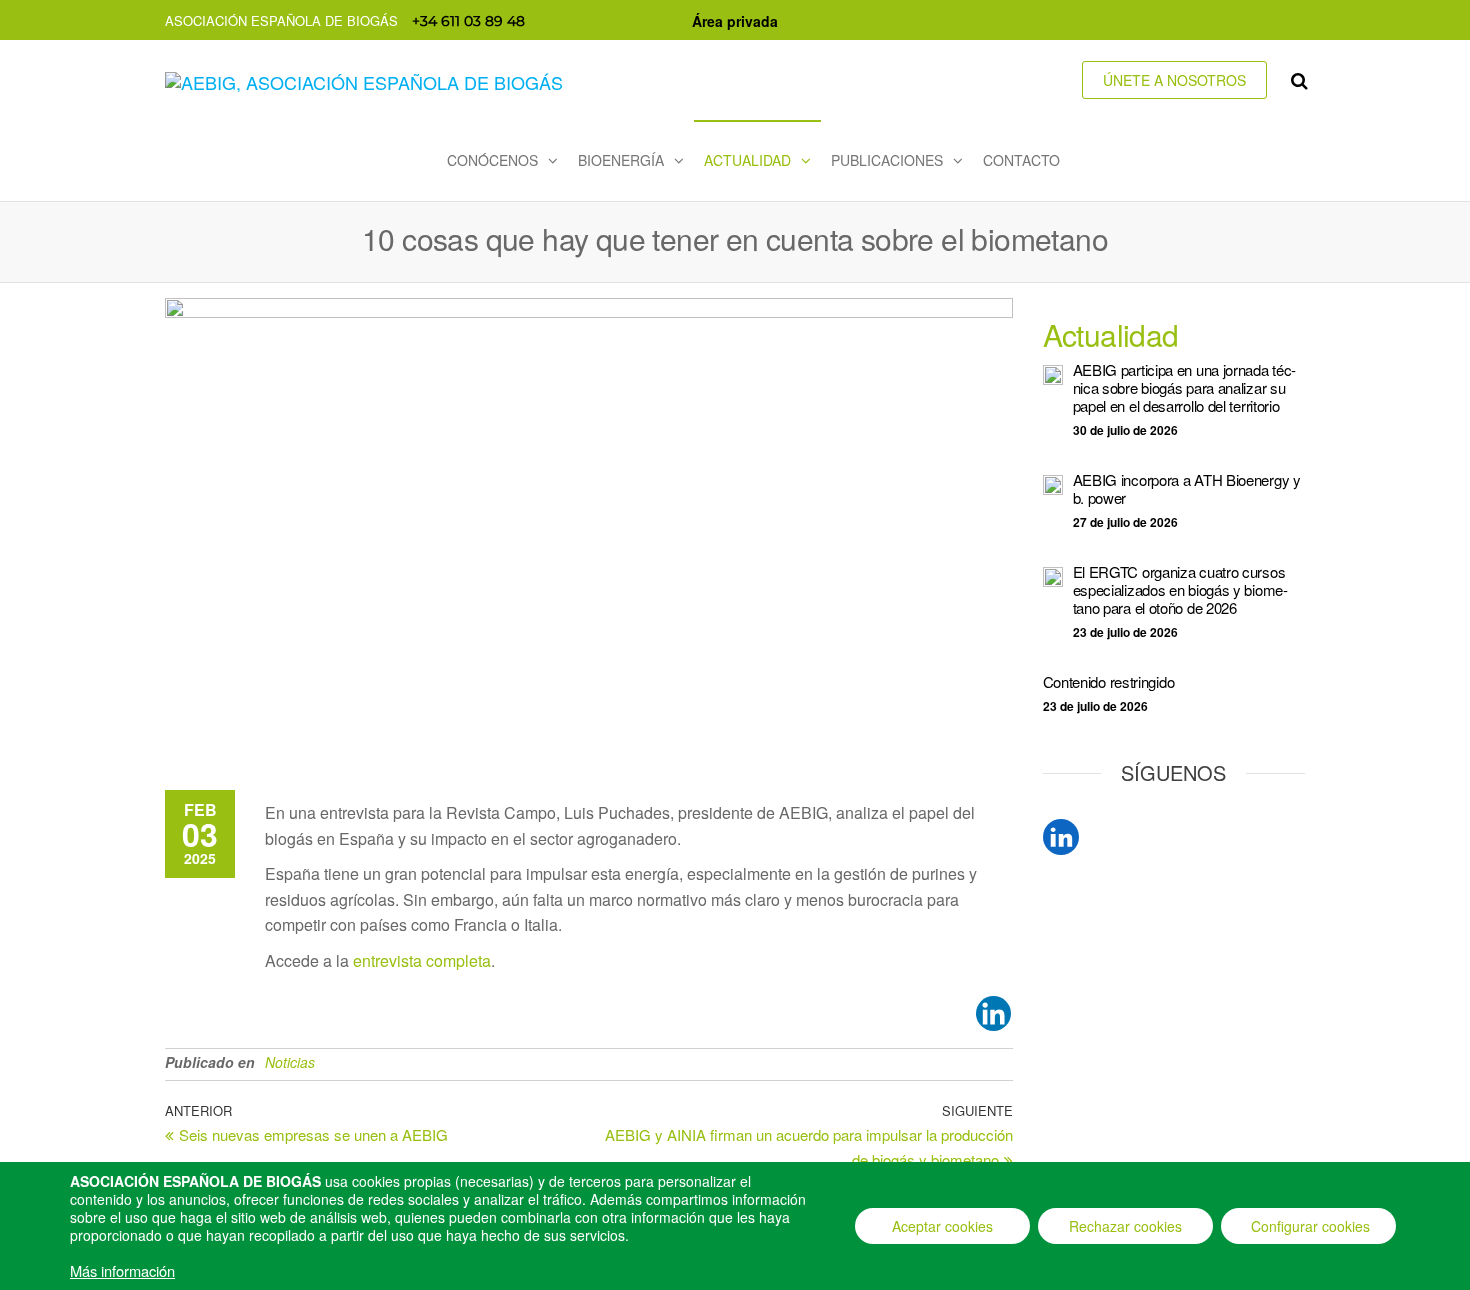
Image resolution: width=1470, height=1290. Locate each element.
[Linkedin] (993, 1013)
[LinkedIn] (1061, 837)
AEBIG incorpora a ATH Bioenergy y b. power (1187, 488)
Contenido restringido (1109, 681)
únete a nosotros (1174, 80)
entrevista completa (422, 960)
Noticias (290, 1062)
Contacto (1021, 160)
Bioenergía (621, 160)
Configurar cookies (1310, 1226)
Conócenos (492, 160)
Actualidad (747, 160)
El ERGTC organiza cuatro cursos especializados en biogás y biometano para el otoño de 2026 (1180, 589)
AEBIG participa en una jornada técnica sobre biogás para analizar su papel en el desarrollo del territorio (1185, 387)
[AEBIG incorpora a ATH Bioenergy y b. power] (1053, 482)
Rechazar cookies (1125, 1226)
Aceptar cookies (942, 1226)
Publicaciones (887, 160)
